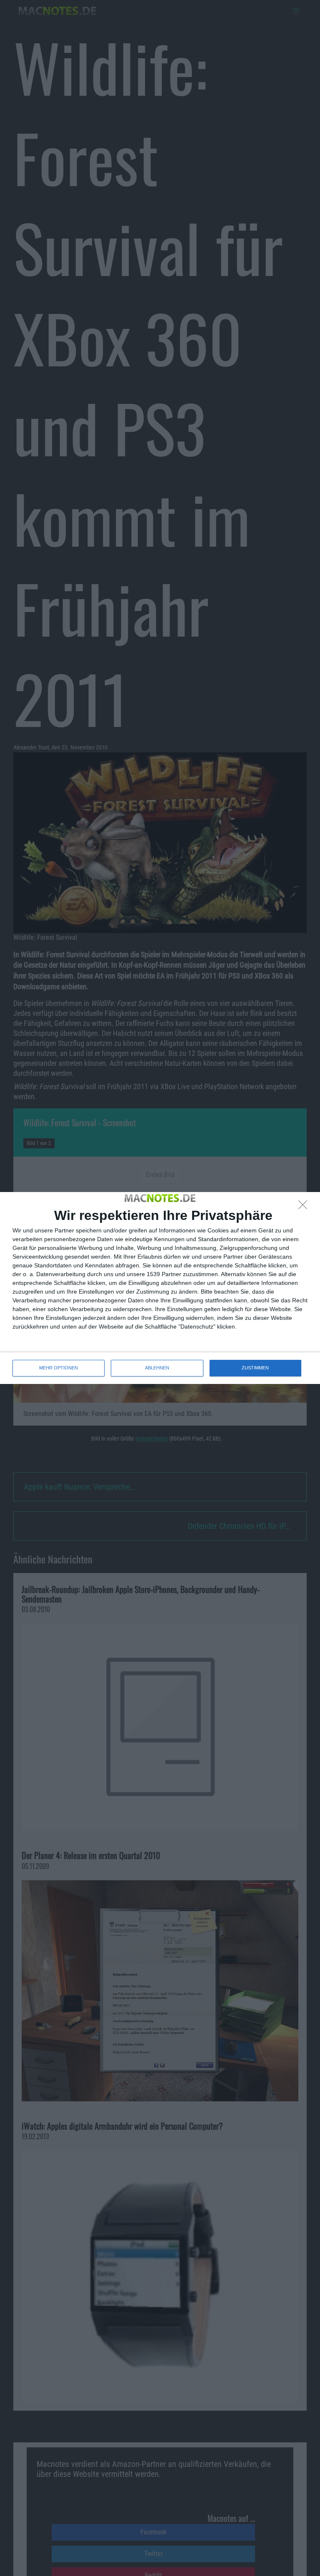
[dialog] (160, 1288)
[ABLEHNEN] (305, 1207)
